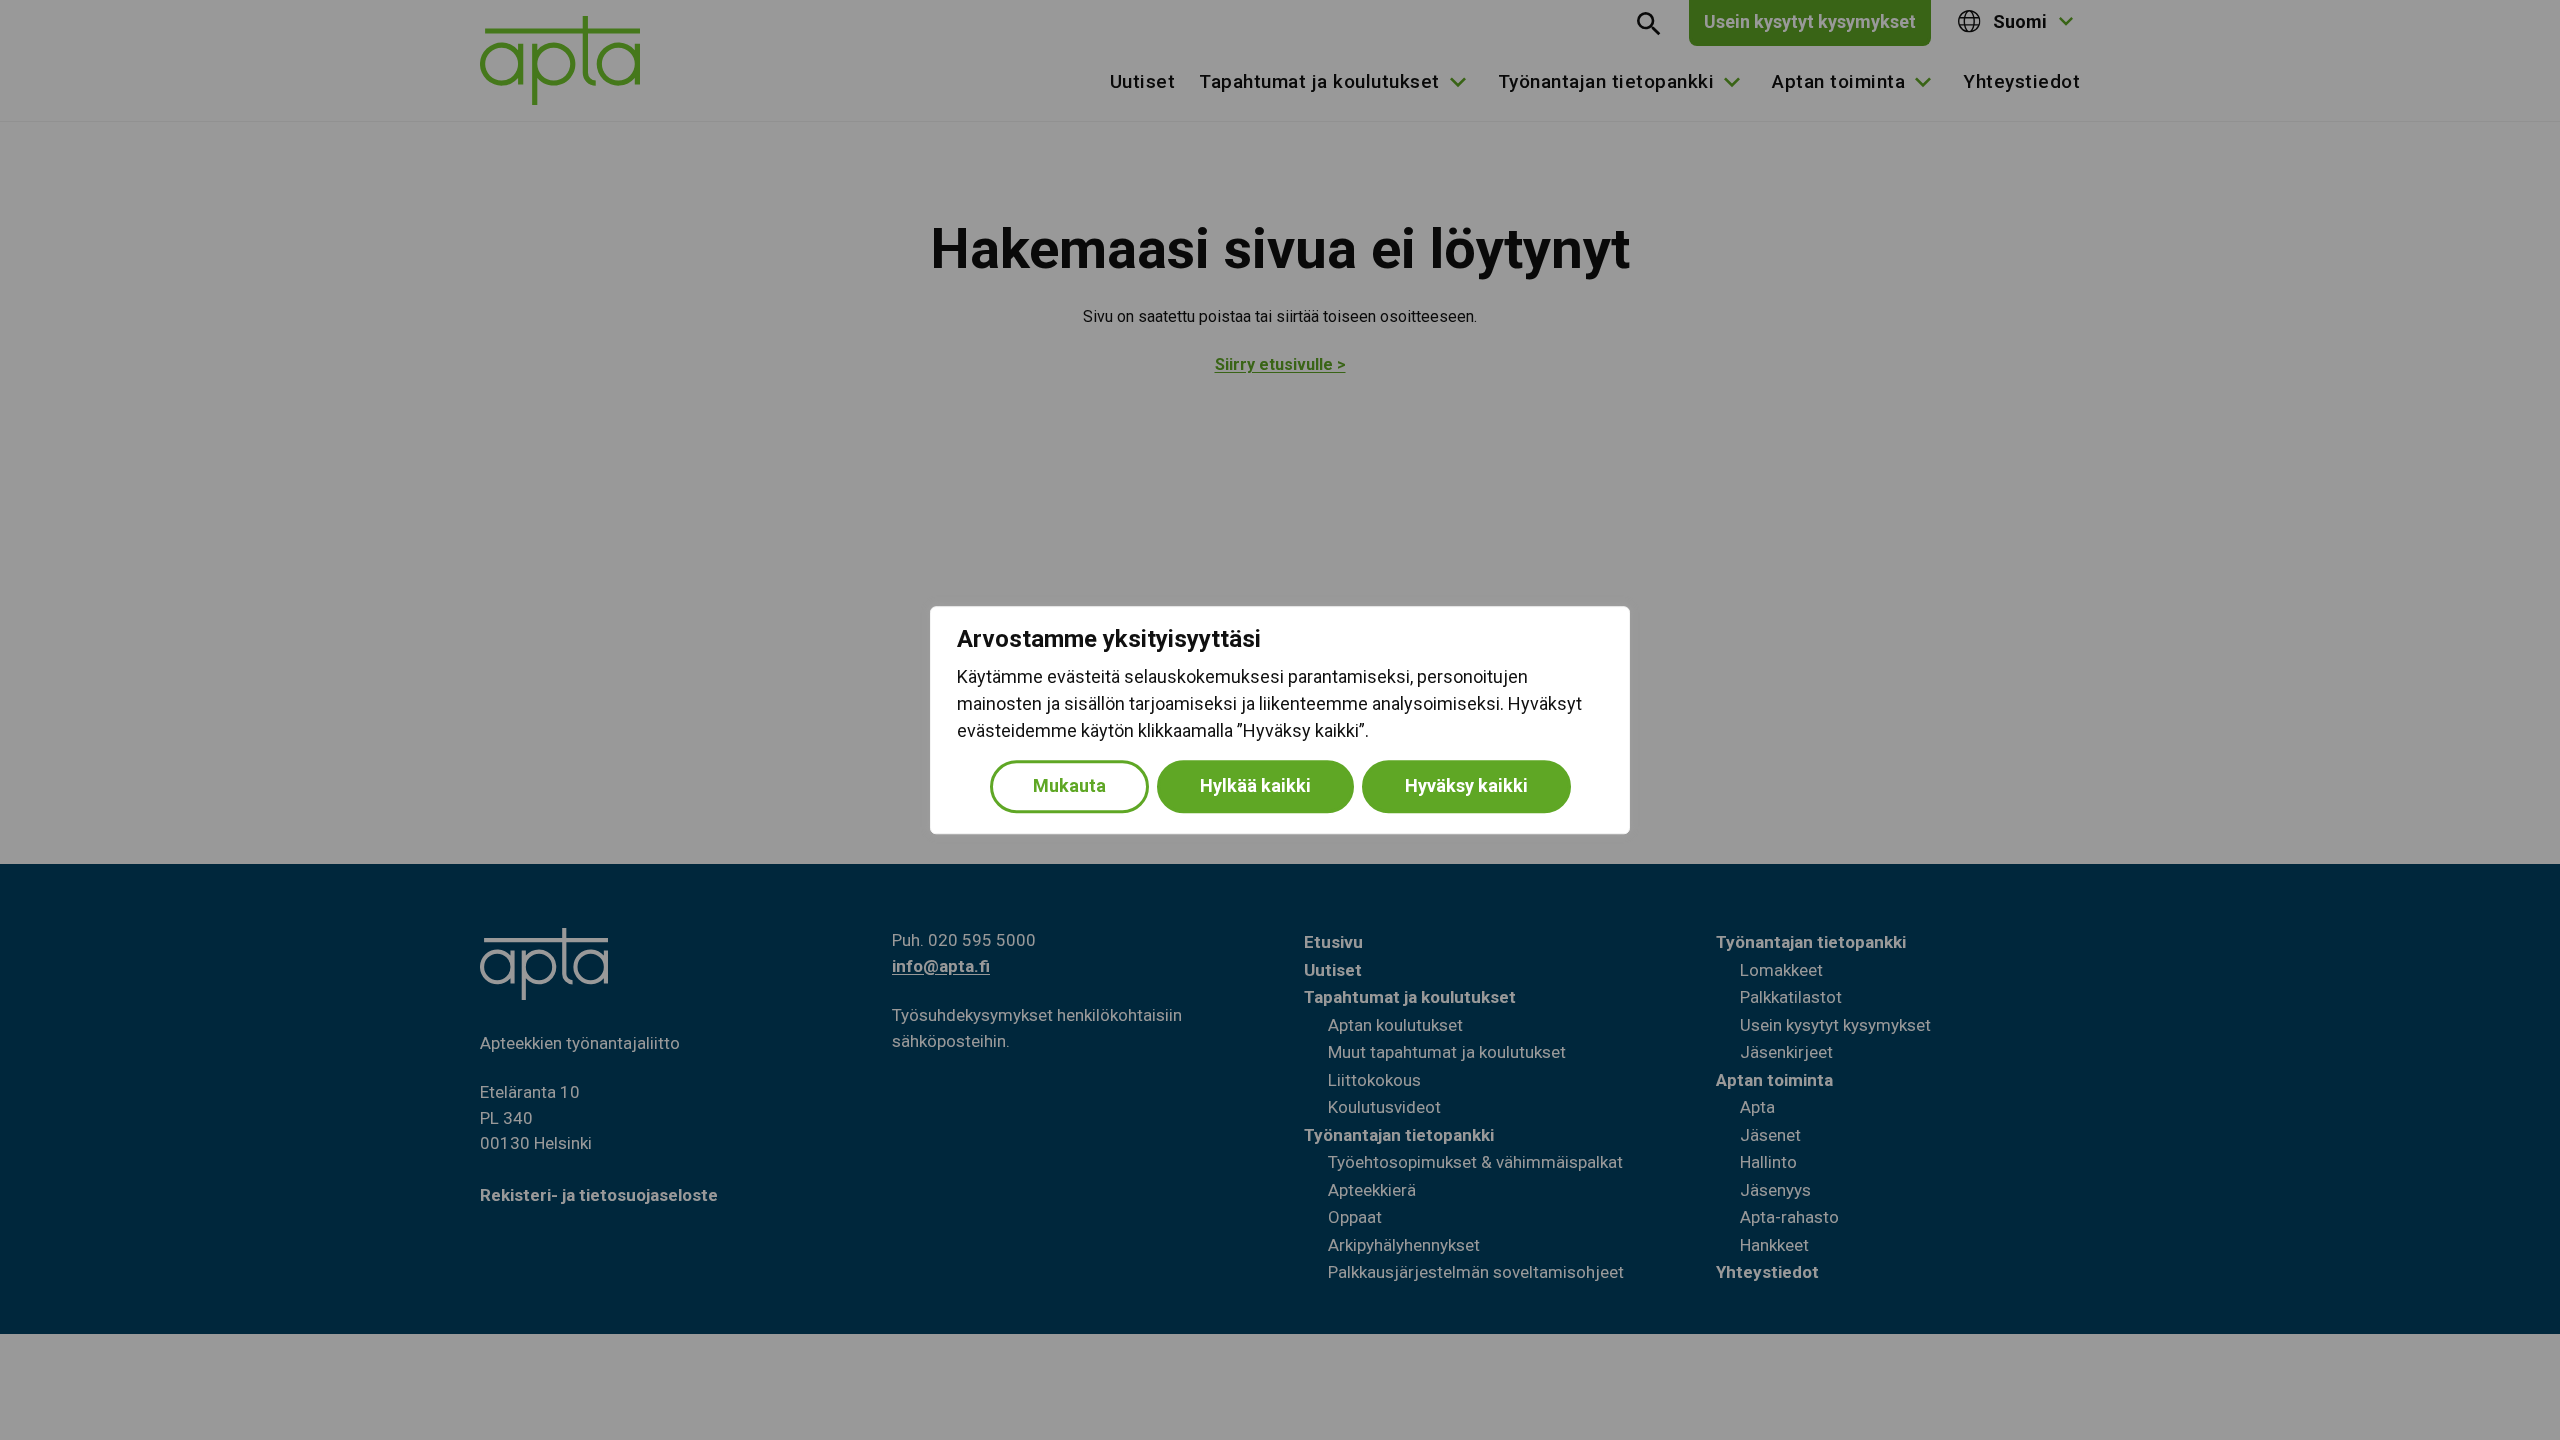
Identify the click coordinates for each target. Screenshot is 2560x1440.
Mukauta (1069, 785)
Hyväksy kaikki (1466, 785)
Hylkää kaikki (1255, 785)
